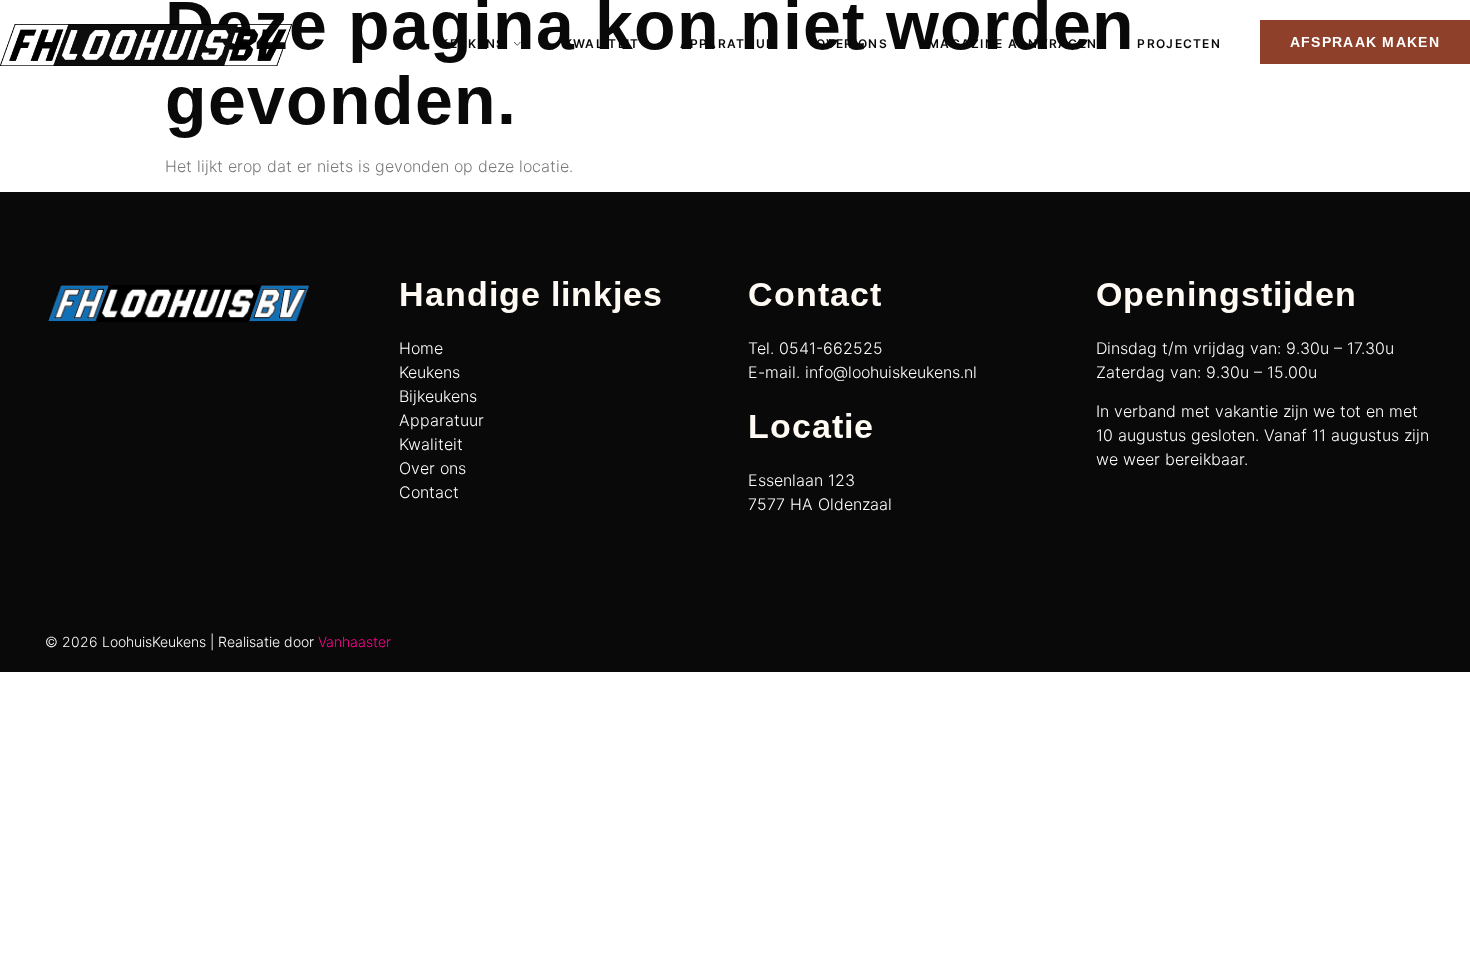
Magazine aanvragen (1012, 43)
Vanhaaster (354, 641)
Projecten (1179, 43)
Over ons (852, 43)
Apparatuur (728, 43)
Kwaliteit (602, 43)
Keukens (472, 43)
